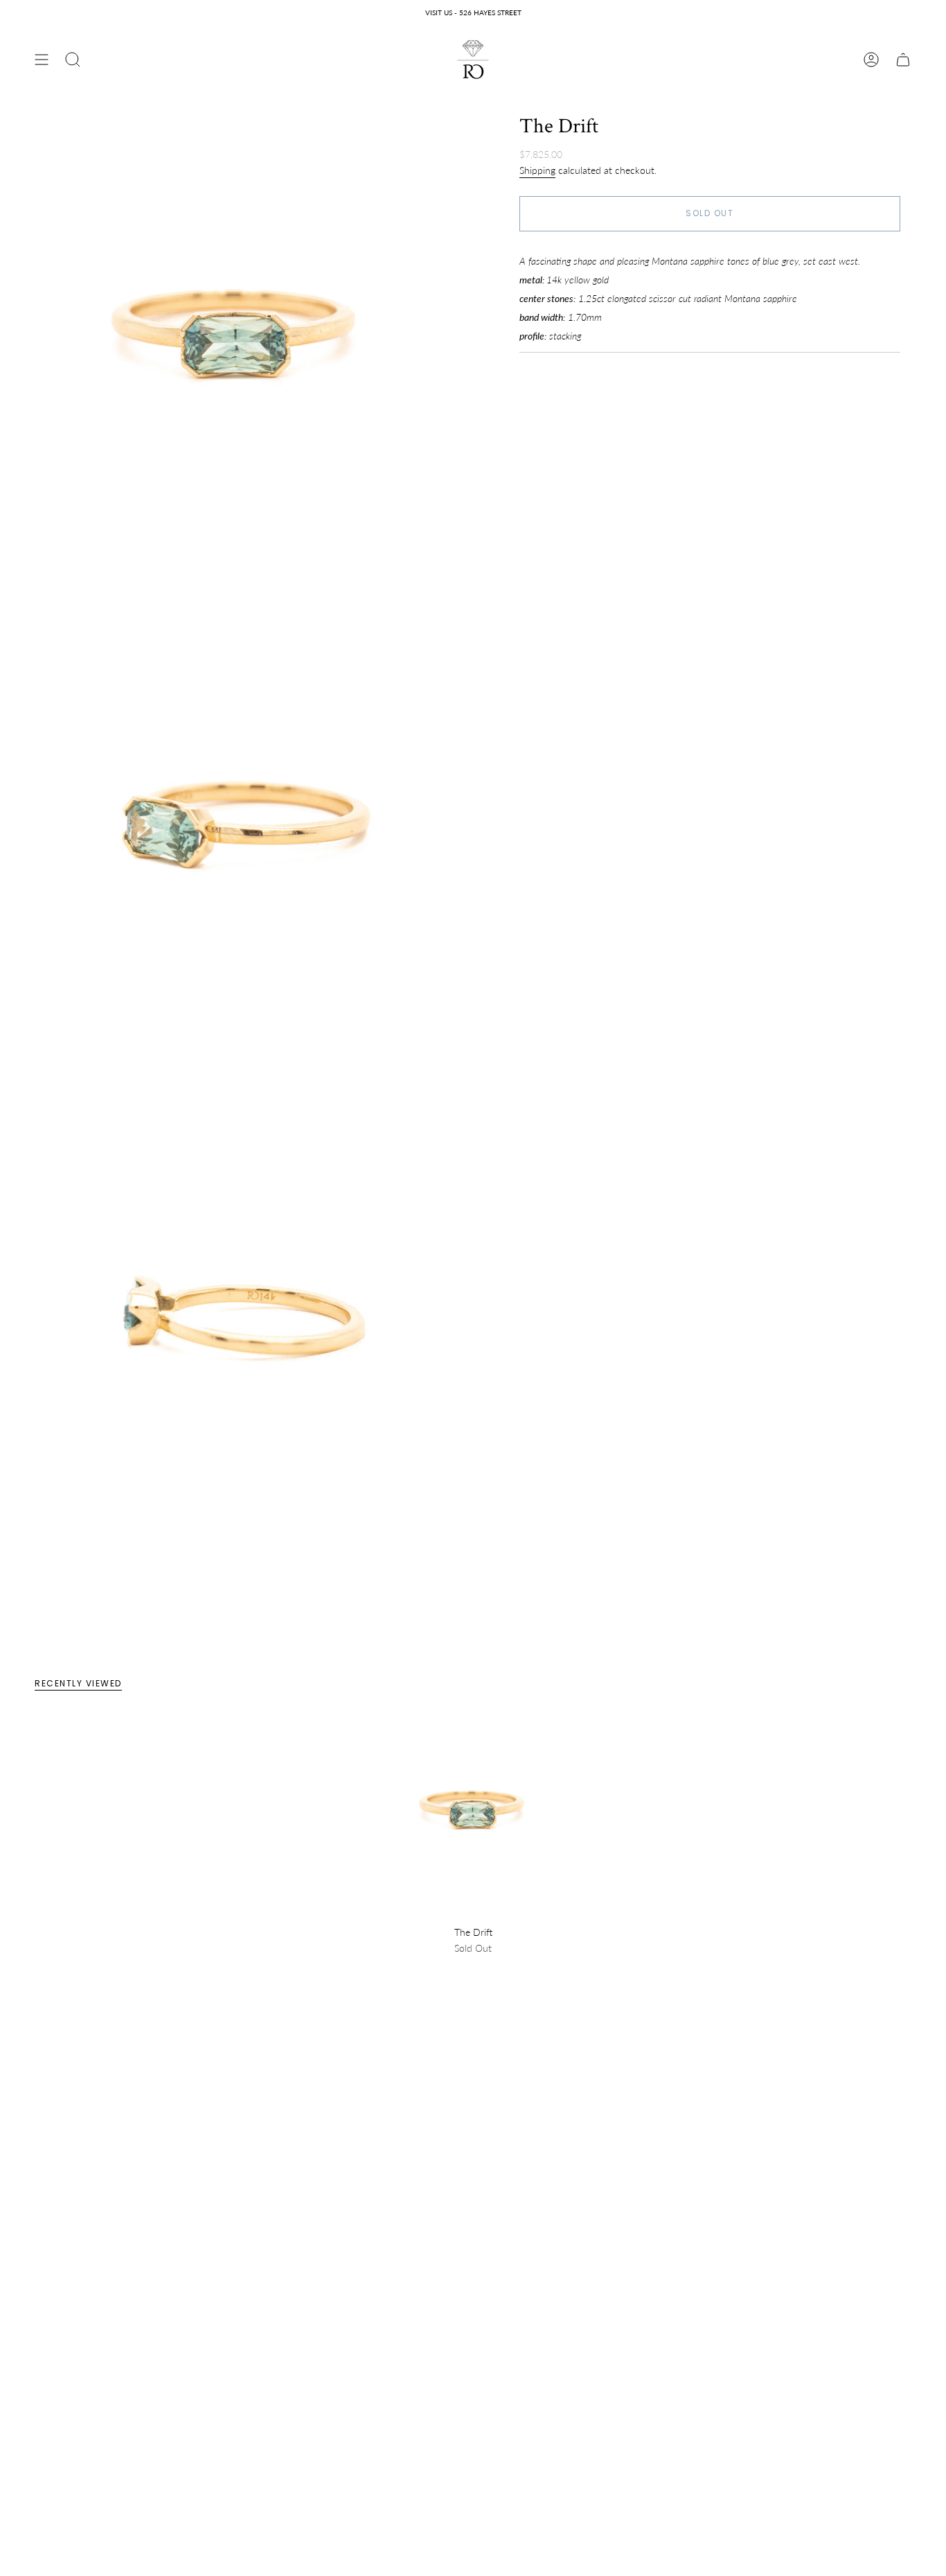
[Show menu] (42, 60)
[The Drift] (473, 1817)
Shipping (537, 170)
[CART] (903, 60)
